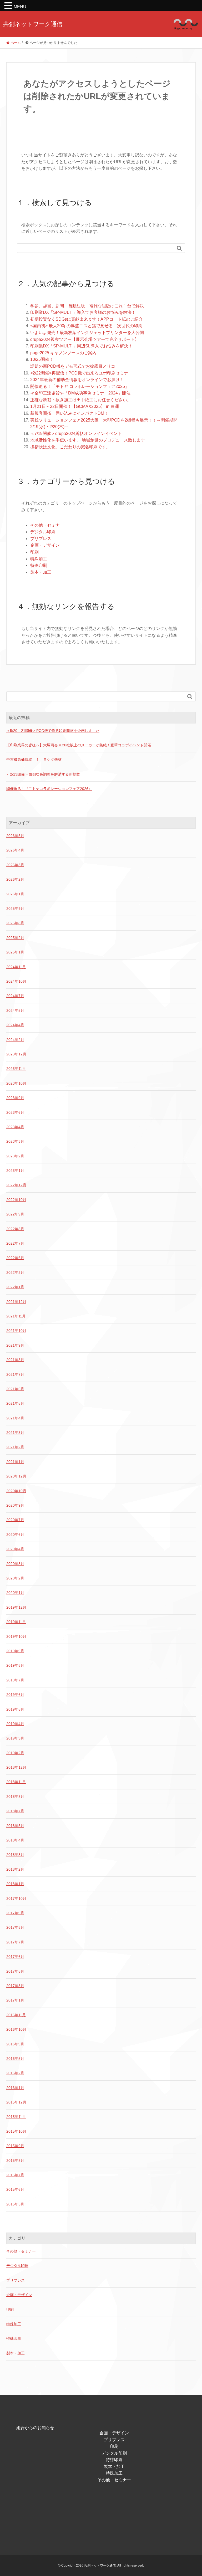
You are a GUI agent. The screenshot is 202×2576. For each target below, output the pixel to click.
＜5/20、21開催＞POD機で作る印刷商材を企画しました (53, 731)
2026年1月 (15, 894)
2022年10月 (16, 1200)
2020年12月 (16, 1476)
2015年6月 (15, 2189)
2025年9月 (15, 909)
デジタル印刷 (43, 532)
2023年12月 (16, 1054)
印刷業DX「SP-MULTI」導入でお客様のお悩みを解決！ (83, 312)
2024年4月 (15, 1025)
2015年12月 (16, 2102)
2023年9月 (15, 1098)
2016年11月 (16, 2015)
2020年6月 (15, 1535)
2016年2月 (15, 2073)
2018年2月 (15, 1869)
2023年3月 (15, 1141)
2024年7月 (15, 996)
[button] (9, 6)
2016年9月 (15, 2044)
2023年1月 (15, 1171)
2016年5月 (15, 2059)
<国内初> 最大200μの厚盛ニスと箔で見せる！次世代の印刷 (86, 326)
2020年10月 (16, 1491)
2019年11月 (16, 1622)
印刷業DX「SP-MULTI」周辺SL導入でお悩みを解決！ (81, 346)
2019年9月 (15, 1651)
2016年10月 (16, 2029)
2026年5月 (15, 836)
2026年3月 (15, 865)
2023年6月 (15, 1112)
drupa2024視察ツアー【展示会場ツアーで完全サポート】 (85, 339)
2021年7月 (15, 1374)
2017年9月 (15, 1913)
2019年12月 (16, 1607)
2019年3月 (15, 1738)
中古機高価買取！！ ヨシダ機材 (34, 760)
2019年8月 (15, 1665)
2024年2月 (15, 1040)
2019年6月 (15, 1695)
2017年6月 (15, 1957)
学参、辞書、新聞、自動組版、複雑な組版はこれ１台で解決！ (89, 306)
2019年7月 (15, 1680)
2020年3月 (15, 1564)
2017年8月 (15, 1927)
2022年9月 (15, 1214)
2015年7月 (15, 2175)
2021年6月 (15, 1389)
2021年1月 (15, 1462)
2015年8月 (15, 2161)
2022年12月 (16, 1185)
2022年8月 (15, 1229)
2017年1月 (15, 2000)
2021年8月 (15, 1360)
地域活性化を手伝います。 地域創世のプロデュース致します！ (90, 440)
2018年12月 (16, 1767)
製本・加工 (41, 572)
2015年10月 (16, 2131)
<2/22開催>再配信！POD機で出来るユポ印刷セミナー (81, 373)
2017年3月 (15, 1986)
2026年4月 (15, 850)
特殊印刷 (39, 565)
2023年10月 (16, 1083)
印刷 (34, 552)
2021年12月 (16, 1302)
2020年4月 (15, 1549)
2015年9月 (15, 2146)
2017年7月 (15, 1942)
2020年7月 (15, 1520)
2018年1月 (15, 1884)
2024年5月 (15, 1010)
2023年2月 (15, 1156)
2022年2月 (15, 1272)
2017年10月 (16, 1898)
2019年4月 (15, 1724)
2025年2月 (15, 938)
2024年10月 (16, 981)
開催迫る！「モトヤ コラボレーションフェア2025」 (80, 386)
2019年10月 (16, 1636)
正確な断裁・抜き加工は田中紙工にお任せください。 (81, 400)
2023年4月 (15, 1127)
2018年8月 (15, 1797)
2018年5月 (15, 1826)
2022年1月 (15, 1287)
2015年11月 (16, 2117)
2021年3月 (15, 1433)
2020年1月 (15, 1593)
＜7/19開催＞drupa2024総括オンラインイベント (76, 433)
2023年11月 (16, 1069)
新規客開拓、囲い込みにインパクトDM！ (69, 413)
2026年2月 (15, 879)
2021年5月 (15, 1403)
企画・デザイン (45, 545)
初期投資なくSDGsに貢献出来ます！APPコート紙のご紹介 (87, 319)
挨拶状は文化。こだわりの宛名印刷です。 (70, 447)
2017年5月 (15, 1971)
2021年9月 (15, 1345)
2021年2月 (15, 1447)
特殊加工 (39, 559)
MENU (20, 7)
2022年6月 (15, 1258)
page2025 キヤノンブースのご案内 (63, 353)
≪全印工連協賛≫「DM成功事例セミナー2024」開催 (80, 393)
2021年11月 (16, 1316)
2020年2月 (15, 1578)
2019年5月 (15, 1709)
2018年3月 (15, 1855)
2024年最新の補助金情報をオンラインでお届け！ (77, 380)
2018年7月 (15, 1811)
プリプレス (41, 539)
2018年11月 (16, 1782)
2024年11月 (16, 967)
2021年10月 (16, 1331)
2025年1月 (15, 952)
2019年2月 (15, 1753)
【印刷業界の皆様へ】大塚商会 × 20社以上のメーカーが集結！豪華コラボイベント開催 (79, 745)
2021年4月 (15, 1418)
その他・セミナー (47, 525)
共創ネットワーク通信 (33, 24)
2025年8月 (15, 923)
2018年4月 (15, 1840)
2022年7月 (15, 1243)
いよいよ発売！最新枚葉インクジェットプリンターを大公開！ (89, 333)
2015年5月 (15, 2204)
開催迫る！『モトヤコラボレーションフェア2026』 (49, 789)
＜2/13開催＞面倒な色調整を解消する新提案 (43, 774)
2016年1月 (15, 2088)
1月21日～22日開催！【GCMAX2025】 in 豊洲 (75, 406)
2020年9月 (15, 1505)
